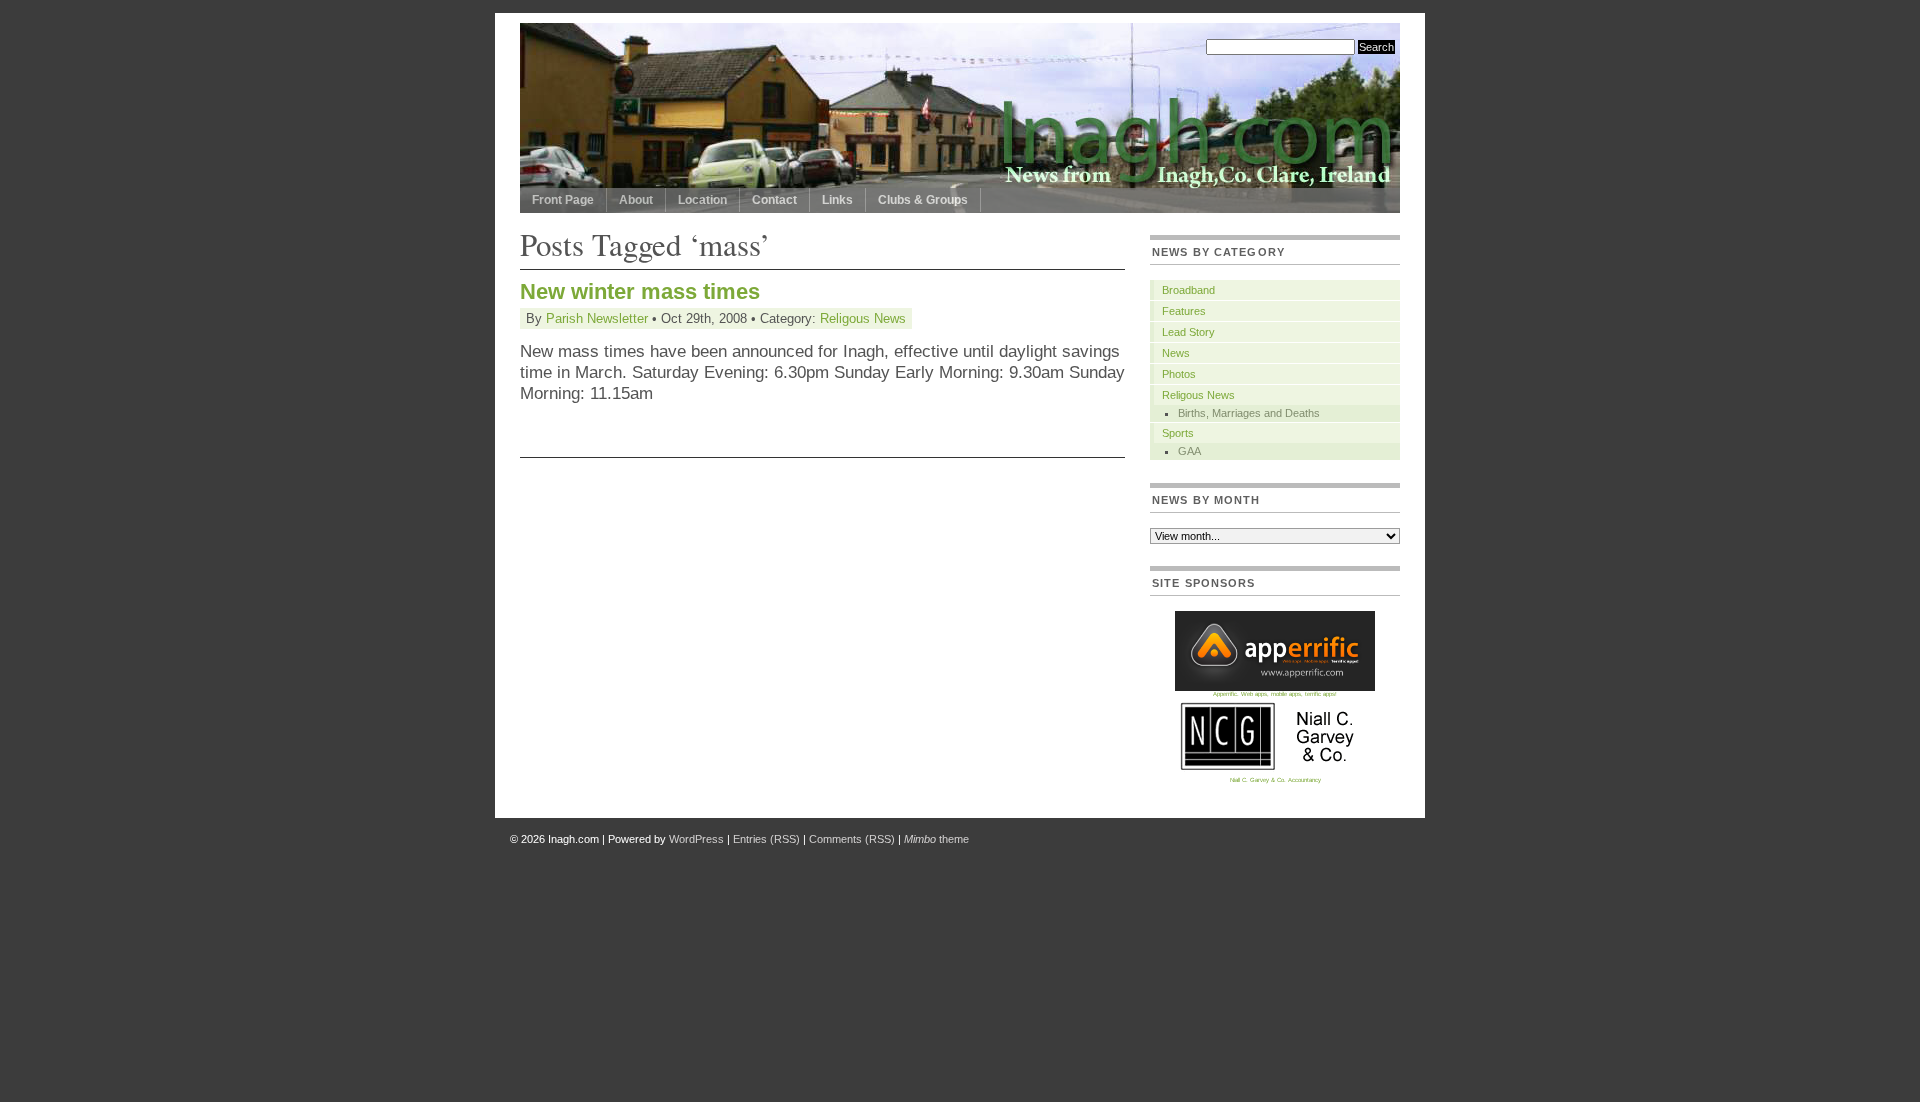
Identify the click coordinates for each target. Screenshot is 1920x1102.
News (1176, 353)
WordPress (696, 839)
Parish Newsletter (597, 318)
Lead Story (1188, 332)
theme (936, 839)
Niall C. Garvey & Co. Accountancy (1275, 780)
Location (702, 200)
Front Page (563, 200)
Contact (774, 200)
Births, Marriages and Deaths (1249, 413)
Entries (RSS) (766, 839)
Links (837, 200)
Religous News (863, 318)
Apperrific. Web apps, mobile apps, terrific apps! (1275, 694)
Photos (1179, 374)
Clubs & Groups (923, 200)
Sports (1178, 433)
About (636, 200)
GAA (1189, 451)
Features (1184, 311)
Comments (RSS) (852, 839)
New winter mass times (640, 292)
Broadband (1188, 290)
